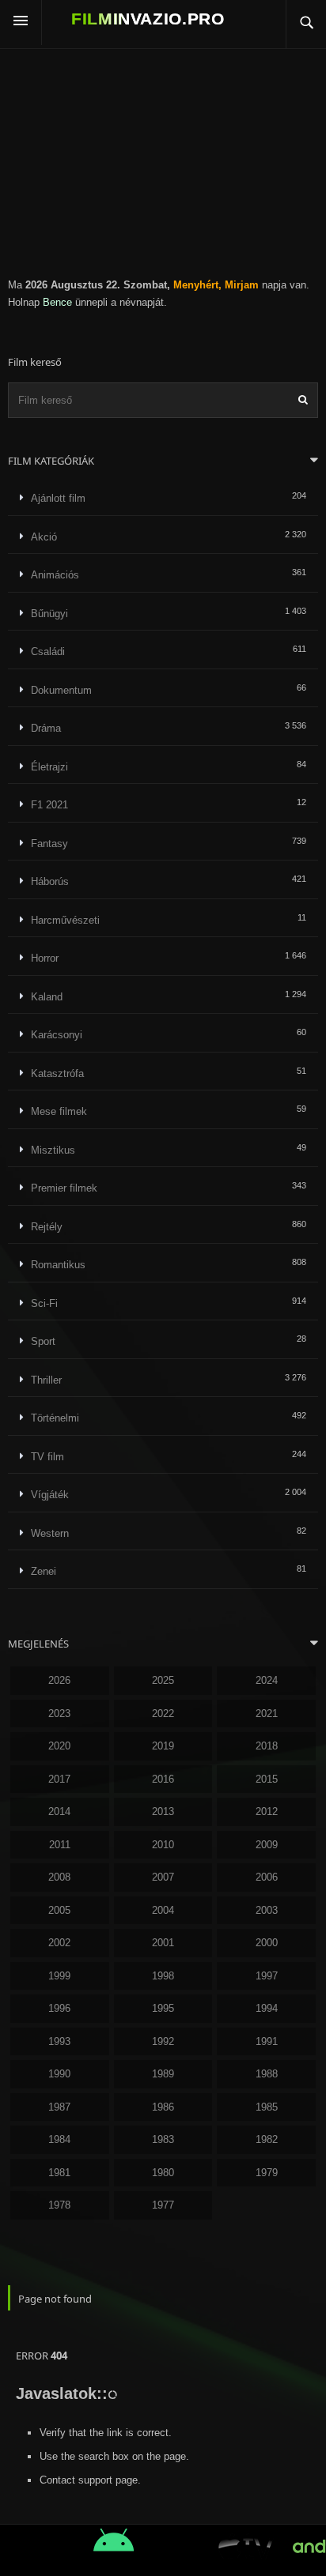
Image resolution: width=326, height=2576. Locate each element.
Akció (44, 537)
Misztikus (53, 1150)
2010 (163, 1845)
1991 (267, 2041)
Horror (45, 958)
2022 (163, 1714)
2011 (60, 1845)
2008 (59, 1877)
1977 (163, 2205)
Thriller (46, 1380)
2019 (163, 1746)
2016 (163, 1779)
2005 (59, 1910)
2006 (267, 1877)
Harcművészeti (65, 920)
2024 (267, 1680)
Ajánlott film (58, 498)
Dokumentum (61, 690)
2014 (59, 1811)
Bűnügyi (49, 614)
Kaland (47, 997)
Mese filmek (59, 1111)
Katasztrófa (57, 1073)
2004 (163, 1910)
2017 (59, 1779)
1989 (163, 2074)
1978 (59, 2205)
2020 (59, 1746)
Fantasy (49, 844)
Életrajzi (49, 767)
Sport (43, 1341)
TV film (47, 1457)
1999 (59, 1976)
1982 (267, 2139)
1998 (163, 1976)
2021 (267, 1714)
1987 (59, 2107)
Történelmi (55, 1418)
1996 (59, 2008)
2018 (267, 1746)
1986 (163, 2107)
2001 (163, 1943)
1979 (267, 2173)
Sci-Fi (44, 1303)
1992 (163, 2041)
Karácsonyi (57, 1035)
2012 (267, 1811)
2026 (59, 1680)
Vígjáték (50, 1495)
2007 (163, 1877)
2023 (59, 1714)
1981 (59, 2173)
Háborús (50, 881)
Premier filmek (64, 1188)
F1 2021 (49, 805)
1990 (59, 2074)
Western (50, 1533)
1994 (267, 2008)
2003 (267, 1910)
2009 (267, 1845)
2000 (267, 1943)
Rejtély (47, 1227)
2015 (267, 1779)
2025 (163, 1680)
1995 (163, 2008)
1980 (163, 2173)
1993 (59, 2041)
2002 (59, 1943)
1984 (59, 2139)
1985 (267, 2107)
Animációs (55, 575)
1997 (267, 1976)
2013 (163, 1811)
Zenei (44, 1571)
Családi (48, 652)
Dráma (46, 728)
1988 (267, 2074)
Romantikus (58, 1265)
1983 (163, 2139)
